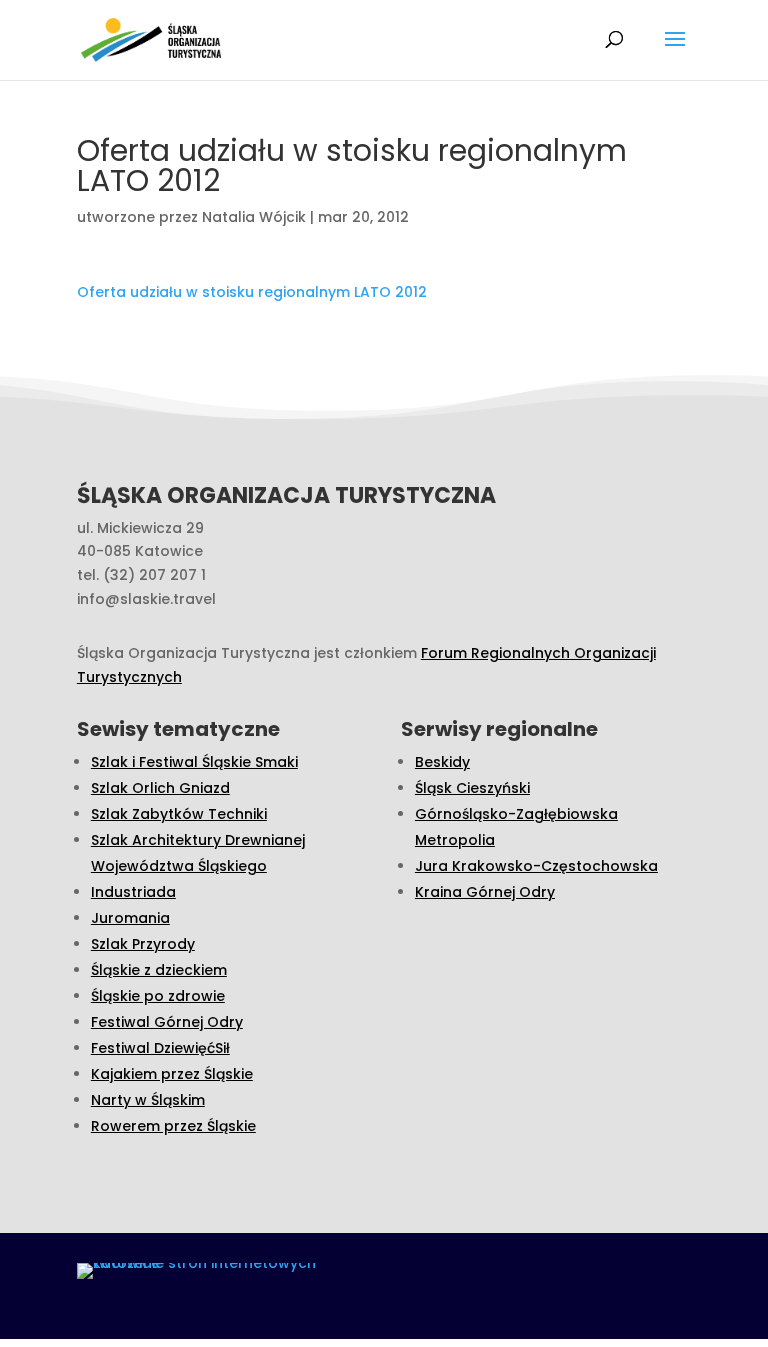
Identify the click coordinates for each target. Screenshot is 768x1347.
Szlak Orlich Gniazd (160, 788)
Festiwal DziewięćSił (160, 1048)
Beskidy (442, 762)
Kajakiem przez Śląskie (172, 1074)
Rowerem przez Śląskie (173, 1126)
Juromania (130, 918)
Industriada (133, 892)
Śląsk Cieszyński (472, 788)
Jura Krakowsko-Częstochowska (536, 866)
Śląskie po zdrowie (158, 996)
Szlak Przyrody (143, 944)
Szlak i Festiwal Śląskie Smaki (194, 762)
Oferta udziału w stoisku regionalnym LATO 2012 (252, 292)
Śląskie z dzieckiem (159, 970)
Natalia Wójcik (254, 217)
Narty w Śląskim (148, 1100)
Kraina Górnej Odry (485, 892)
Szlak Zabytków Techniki (179, 814)
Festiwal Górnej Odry (167, 1022)
